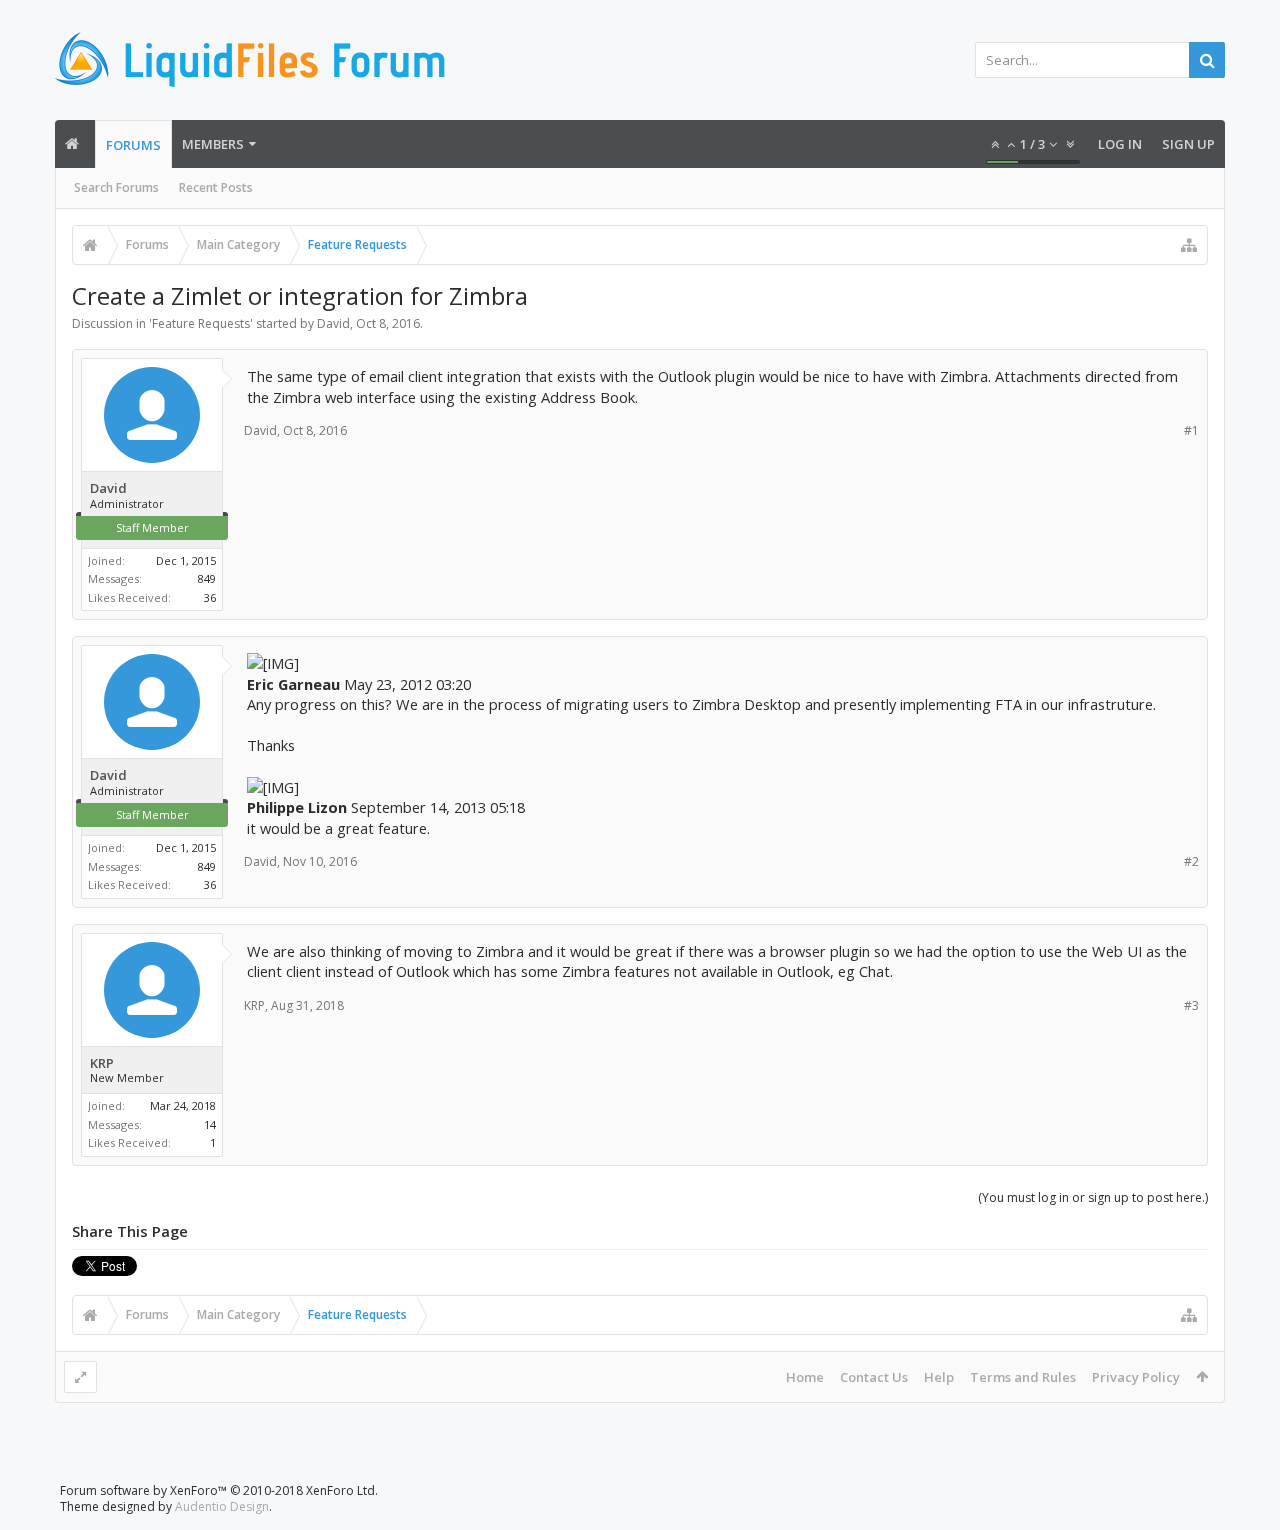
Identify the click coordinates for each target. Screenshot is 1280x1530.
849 (207, 578)
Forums (133, 145)
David (333, 323)
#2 (1191, 861)
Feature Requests (201, 323)
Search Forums (116, 187)
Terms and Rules (1023, 1377)
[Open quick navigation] (1189, 245)
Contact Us (874, 1377)
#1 (1191, 430)
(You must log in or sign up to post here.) (1093, 1197)
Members (213, 144)
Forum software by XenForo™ (219, 1490)
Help (939, 1377)
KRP (102, 1063)
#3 (1191, 1005)
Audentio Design (222, 1506)
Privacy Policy (1136, 1377)
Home (805, 1377)
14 (210, 1124)
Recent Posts (216, 187)
